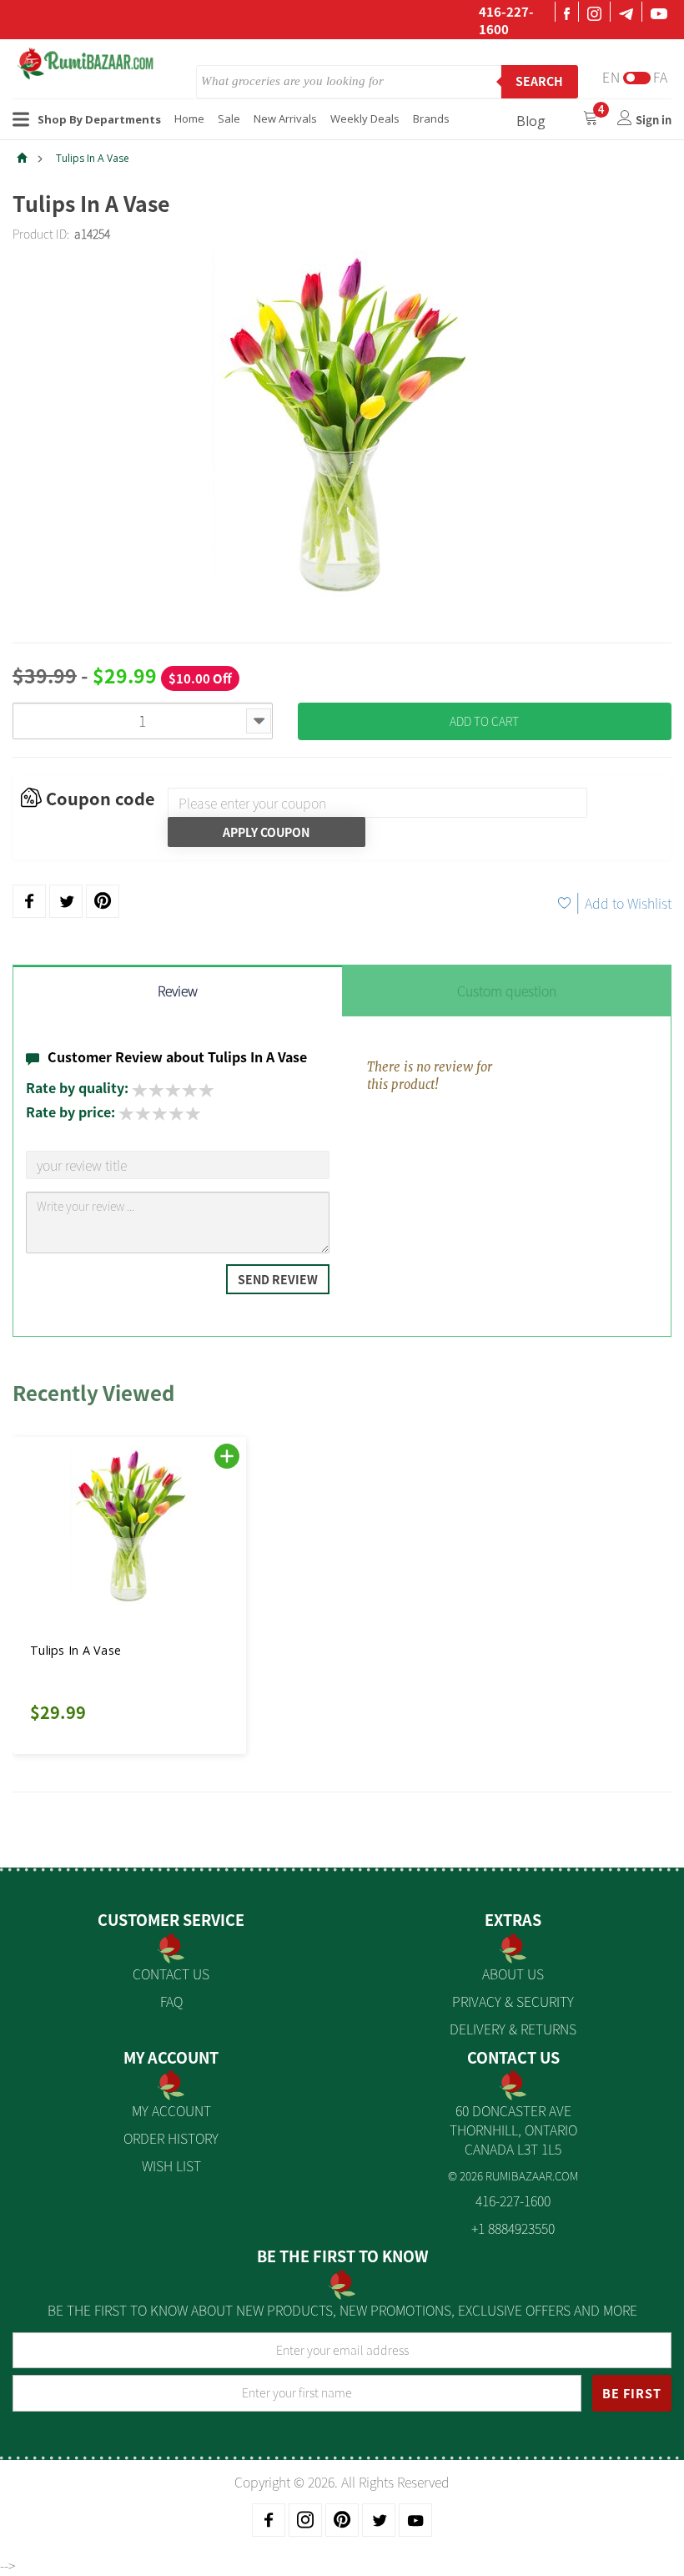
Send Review (278, 1279)
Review (178, 991)
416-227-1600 (506, 20)
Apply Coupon (266, 832)
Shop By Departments (99, 119)
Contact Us (171, 1974)
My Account (171, 2110)
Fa (661, 77)
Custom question (507, 991)
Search (539, 81)
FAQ (171, 2001)
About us (513, 1974)
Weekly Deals (365, 118)
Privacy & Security (513, 2001)
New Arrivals (285, 118)
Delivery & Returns (513, 2029)
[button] (50, 1585)
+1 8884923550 (513, 2228)
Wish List (171, 2165)
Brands (431, 118)
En (611, 77)
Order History (171, 2138)
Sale (229, 118)
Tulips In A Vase (93, 158)
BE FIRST (632, 2393)
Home (189, 118)
